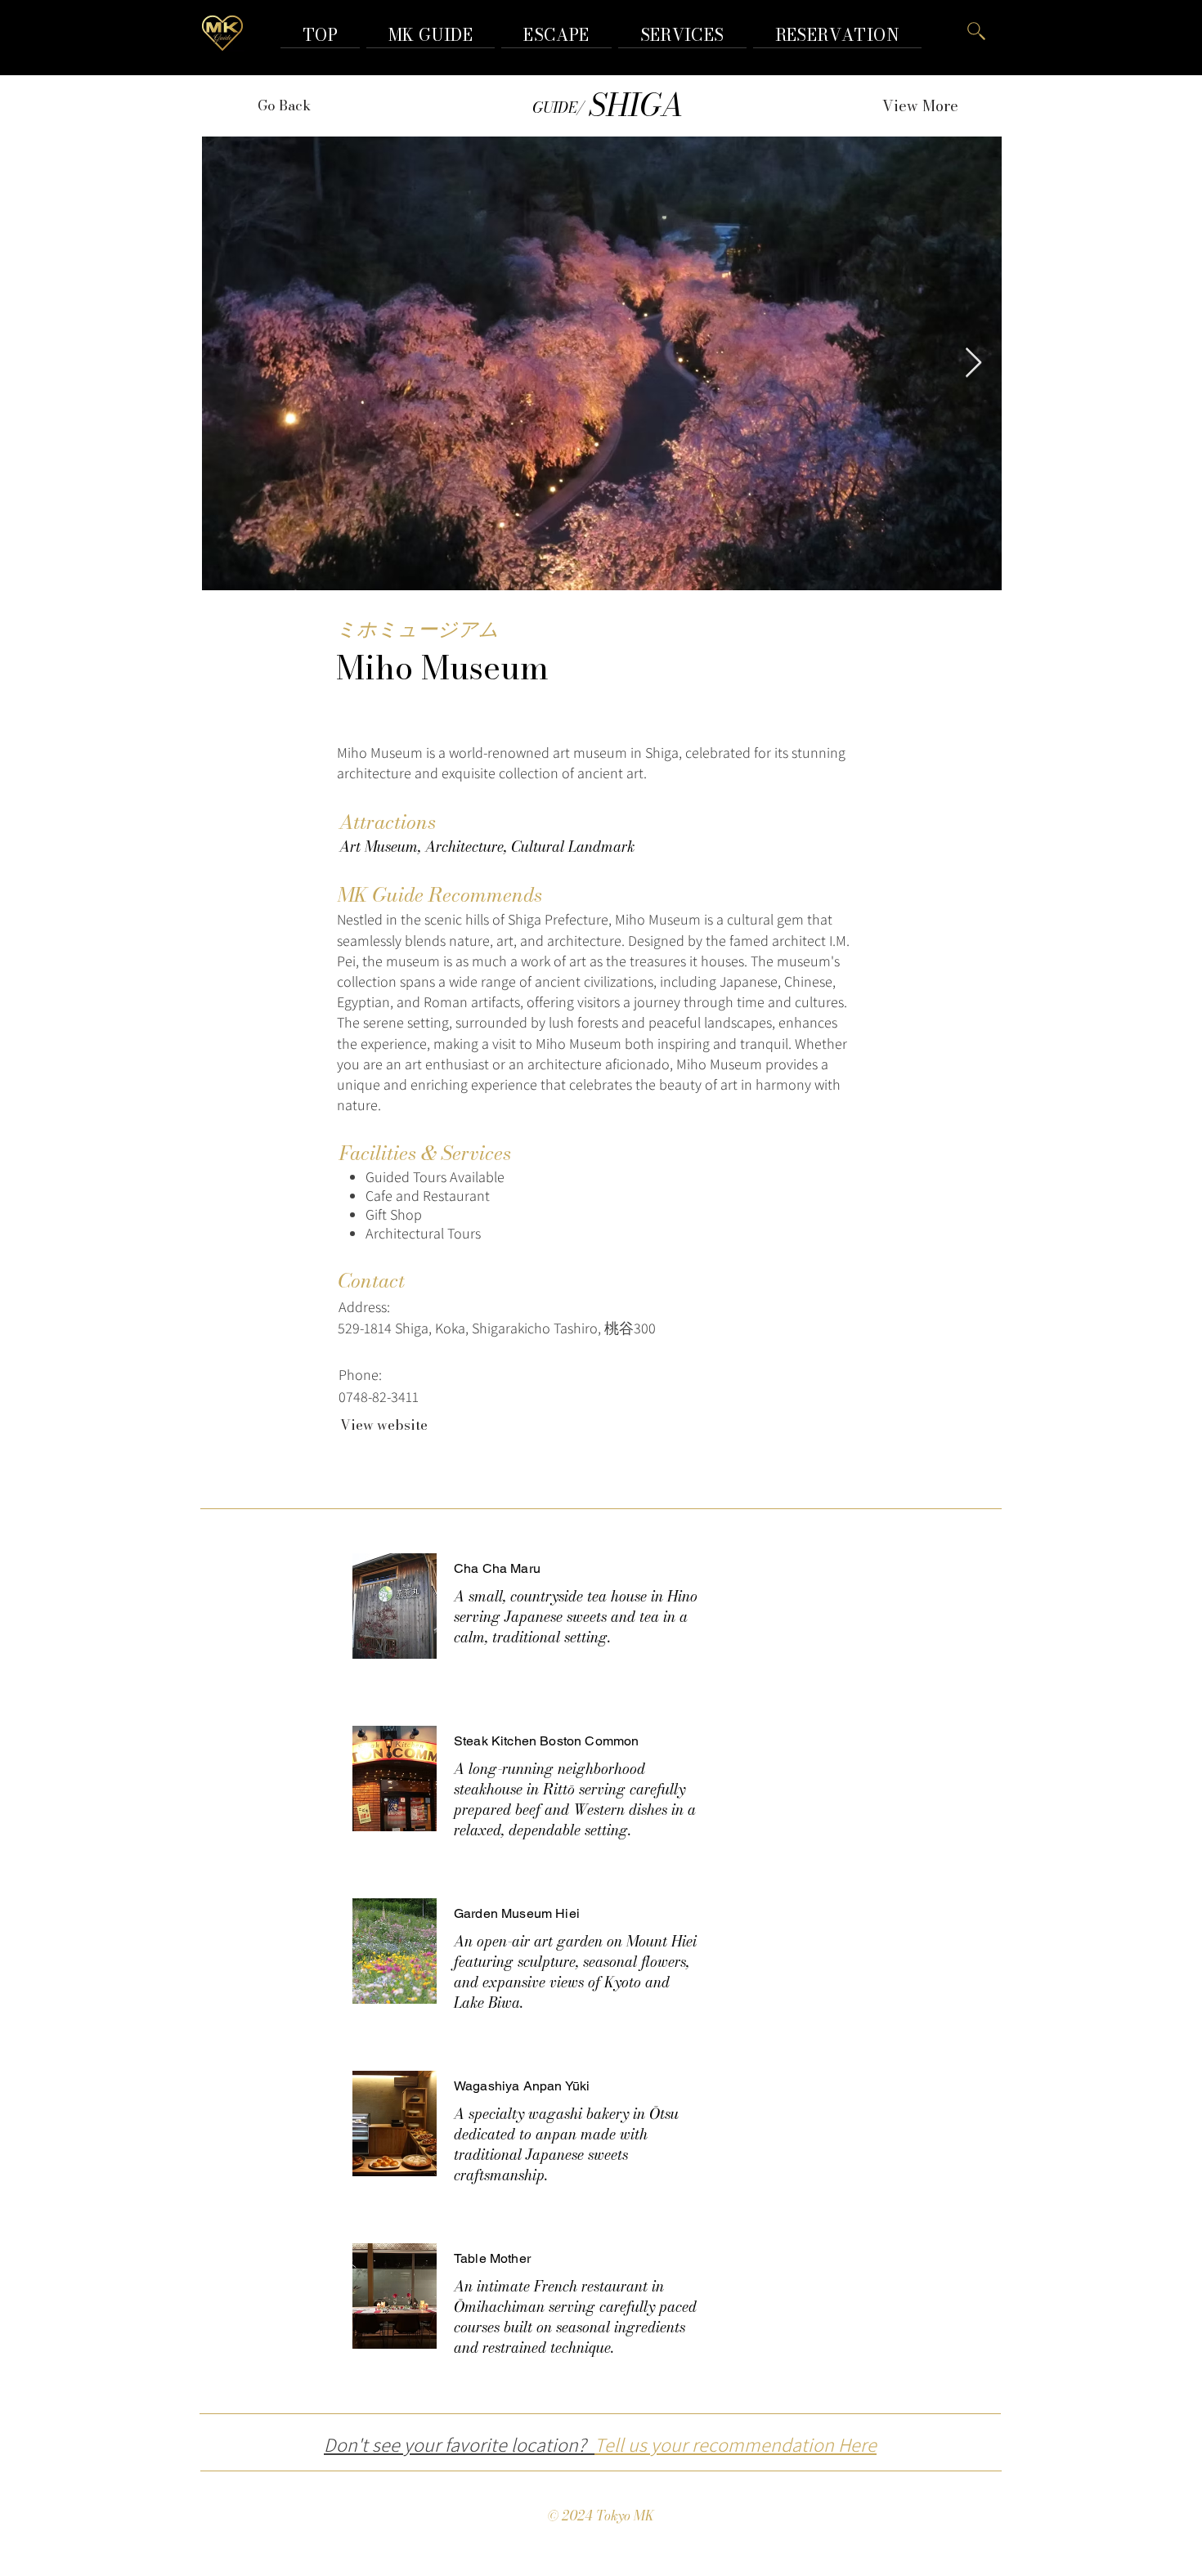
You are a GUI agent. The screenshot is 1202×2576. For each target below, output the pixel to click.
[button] (837, 35)
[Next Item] (973, 363)
